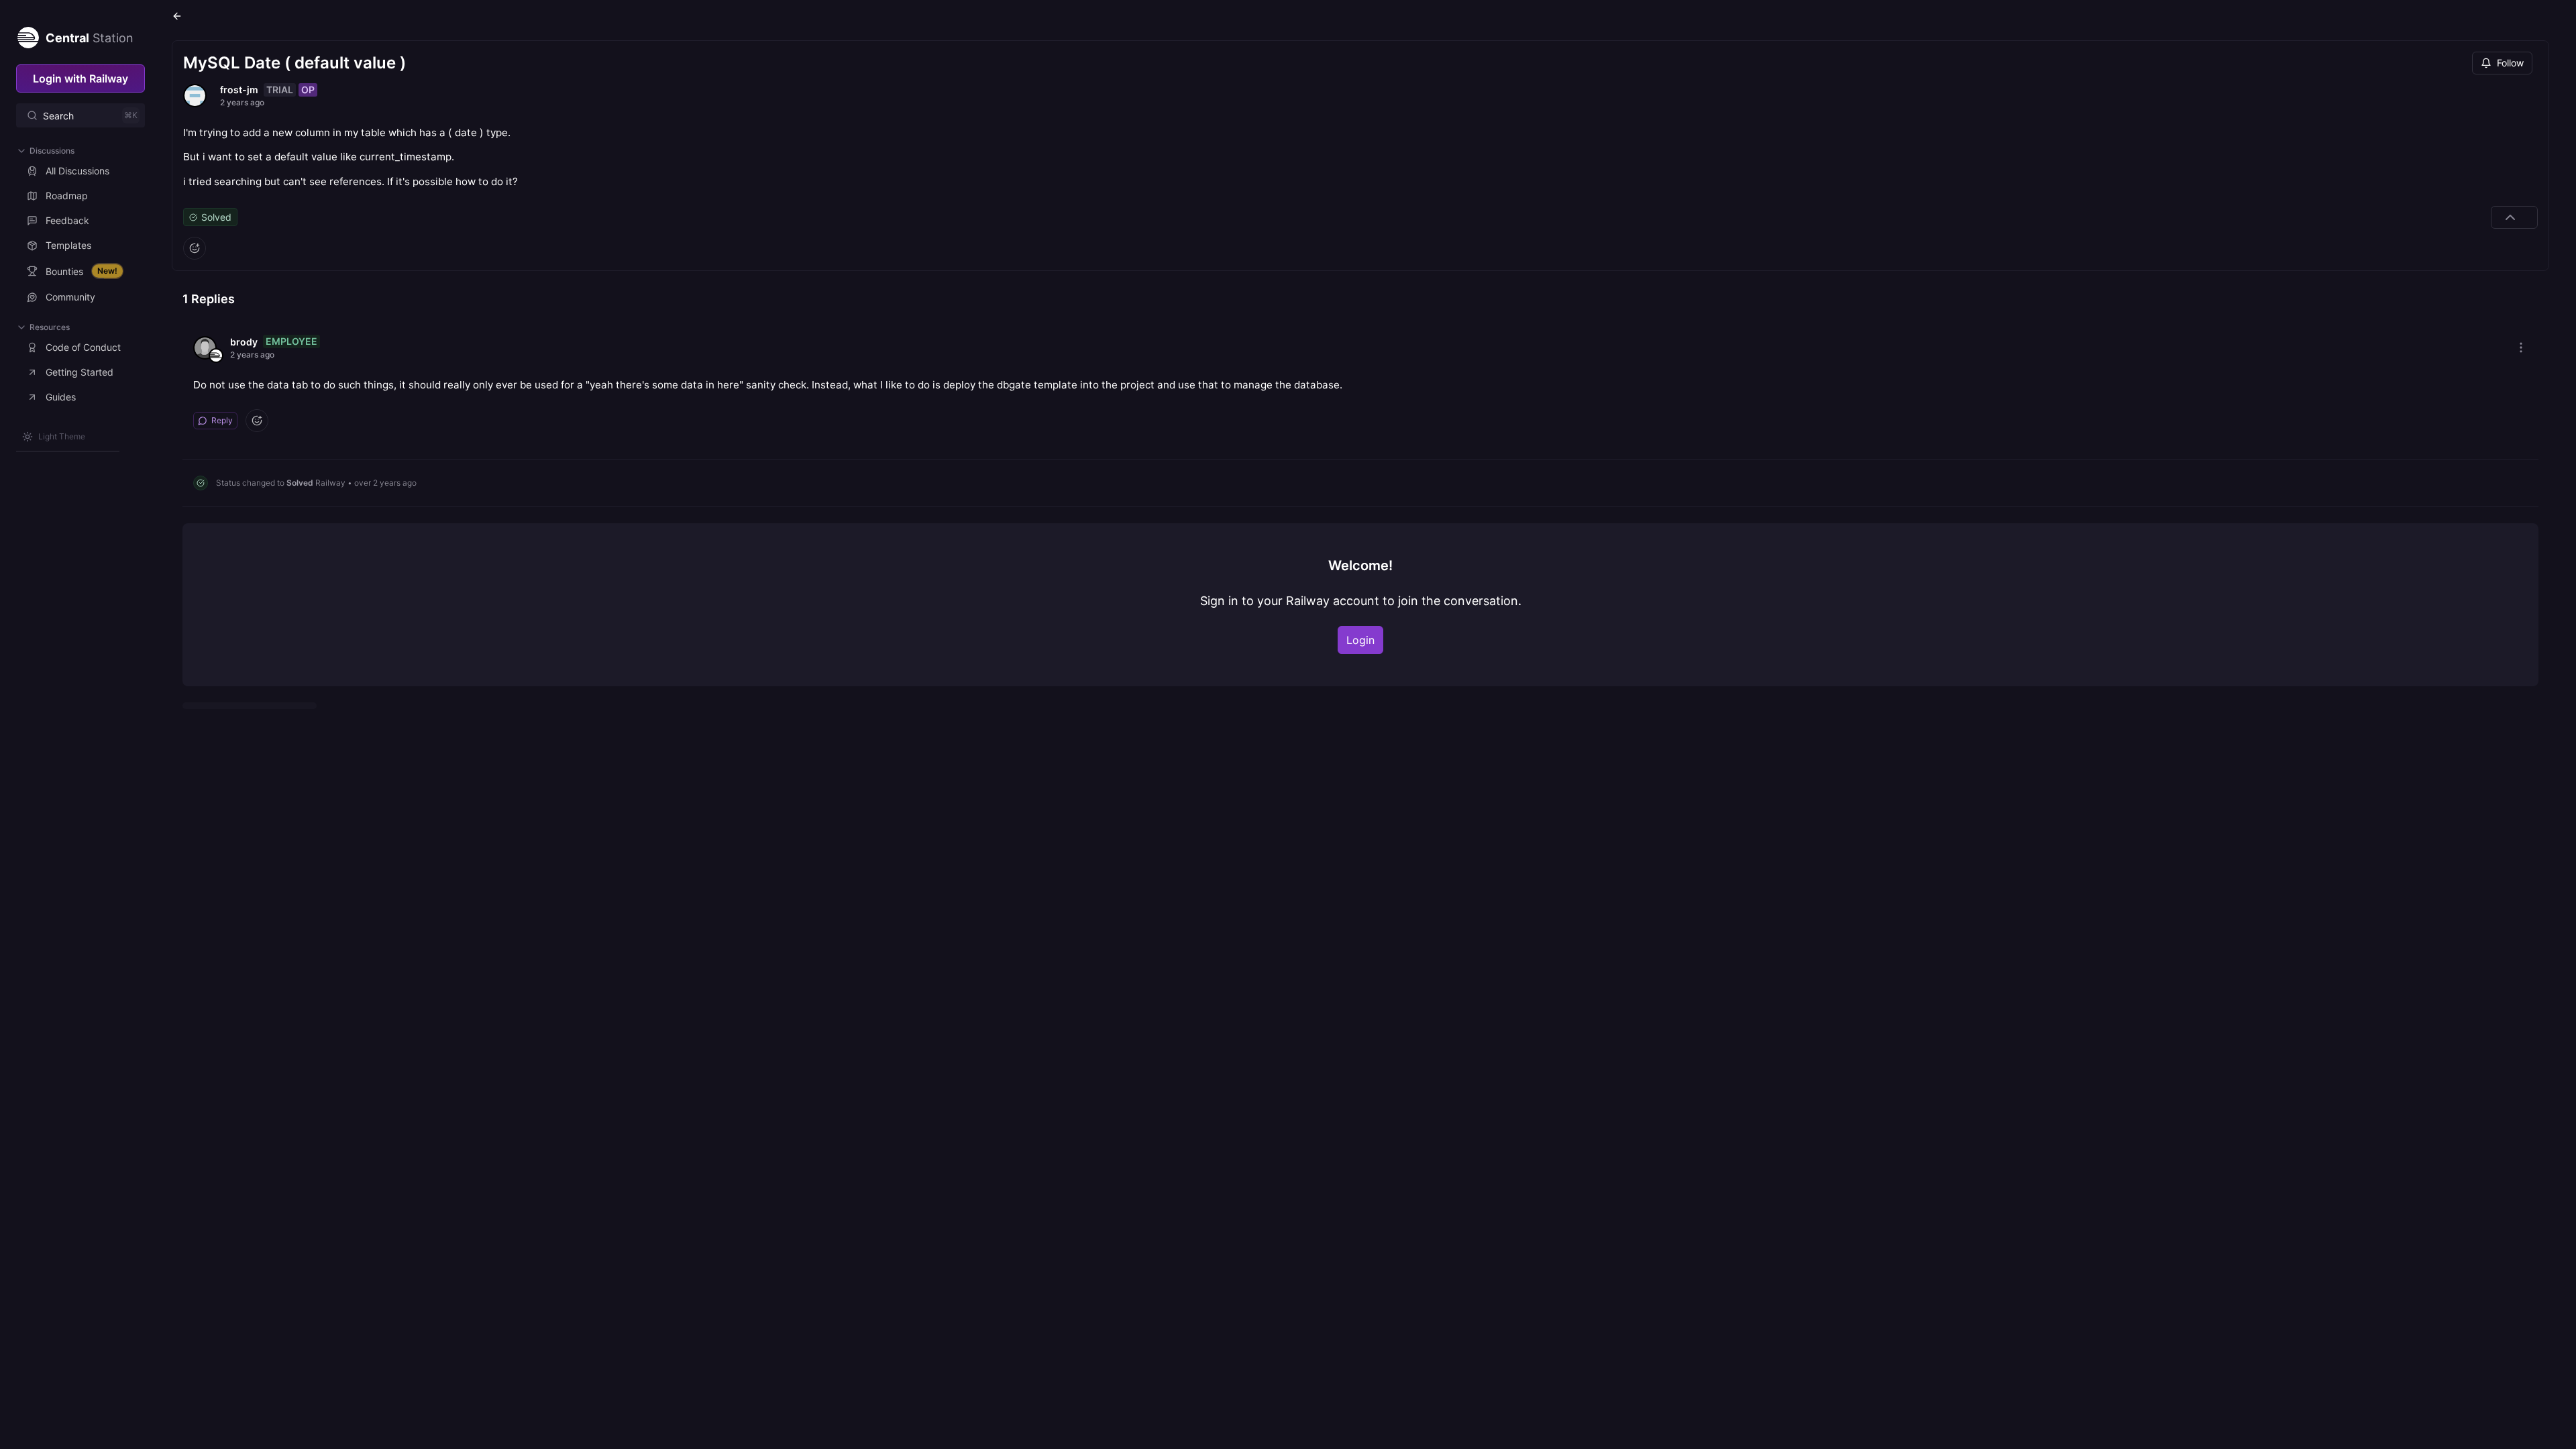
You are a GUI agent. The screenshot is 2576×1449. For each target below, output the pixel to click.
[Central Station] (28, 35)
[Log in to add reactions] (195, 248)
